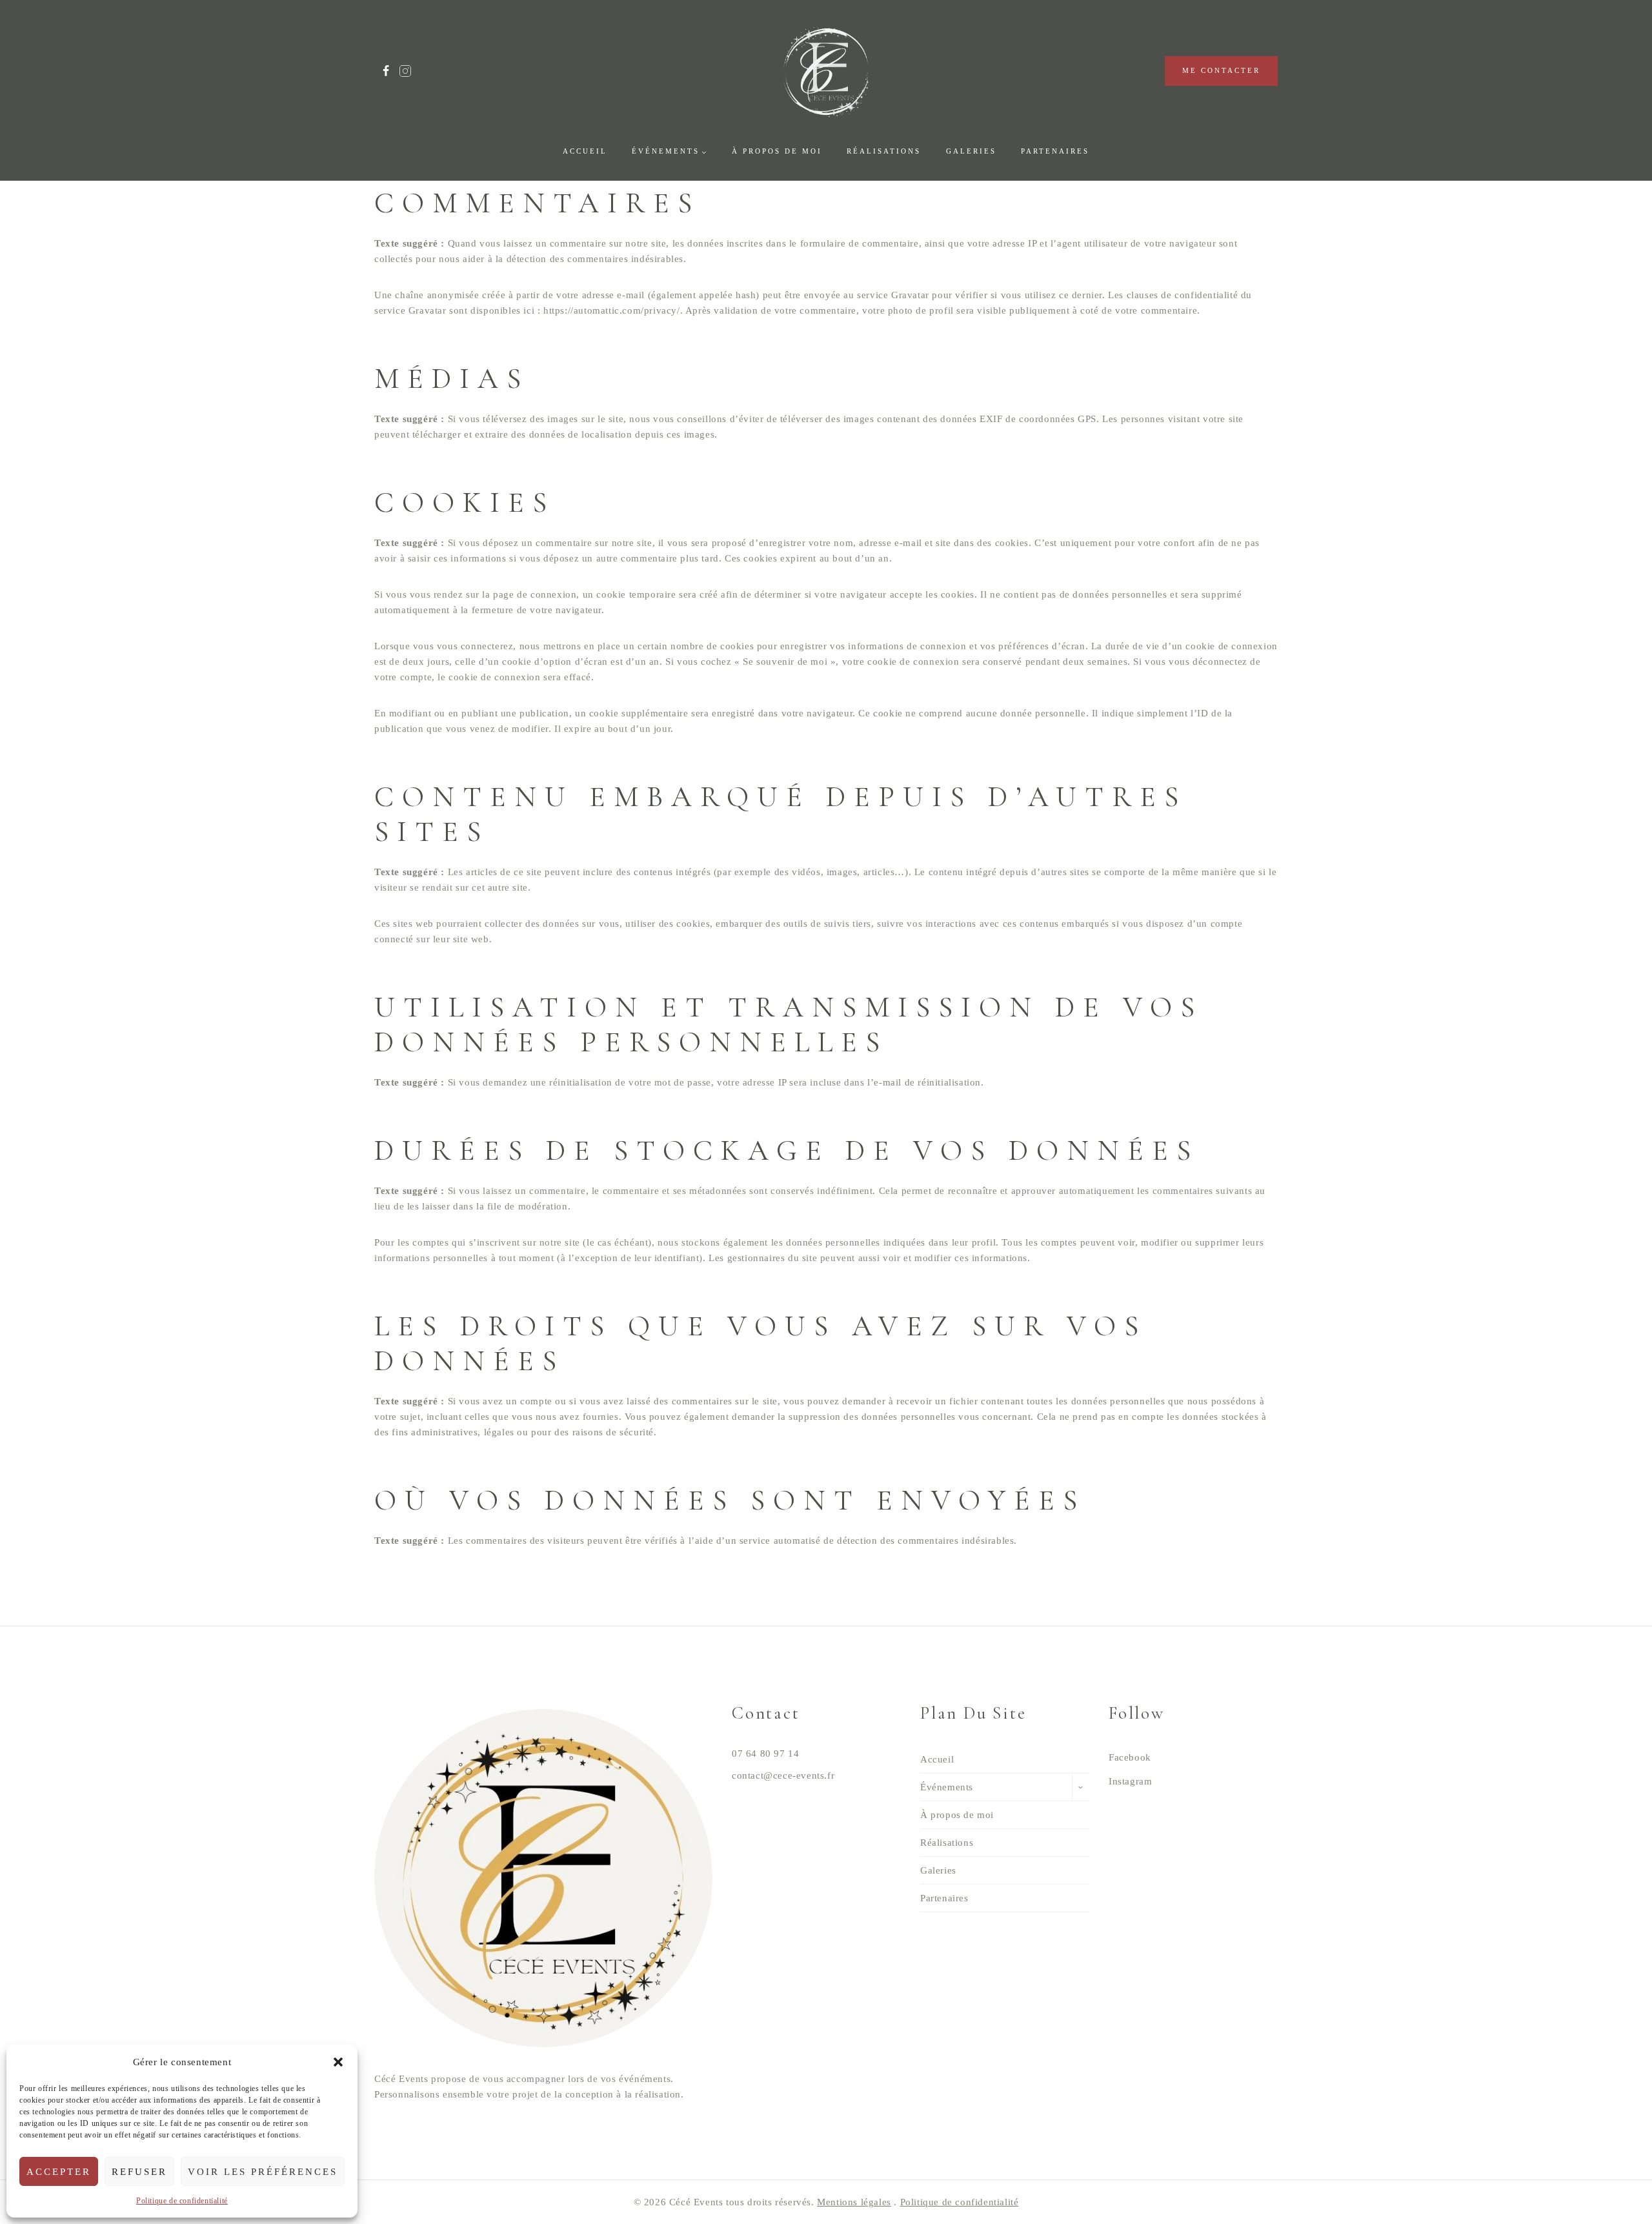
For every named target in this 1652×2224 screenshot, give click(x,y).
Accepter (59, 2172)
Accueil (585, 151)
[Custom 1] (405, 71)
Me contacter (1221, 70)
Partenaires (1055, 151)
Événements (947, 1787)
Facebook (1130, 1757)
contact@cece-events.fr (783, 1775)
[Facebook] (386, 71)
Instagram (1130, 1781)
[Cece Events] (826, 71)
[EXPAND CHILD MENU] (1081, 1787)
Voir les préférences (263, 2172)
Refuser (139, 2172)
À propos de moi (777, 151)
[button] (338, 2062)
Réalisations (884, 151)
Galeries (971, 151)
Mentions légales (854, 2202)
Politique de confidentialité (182, 2201)
